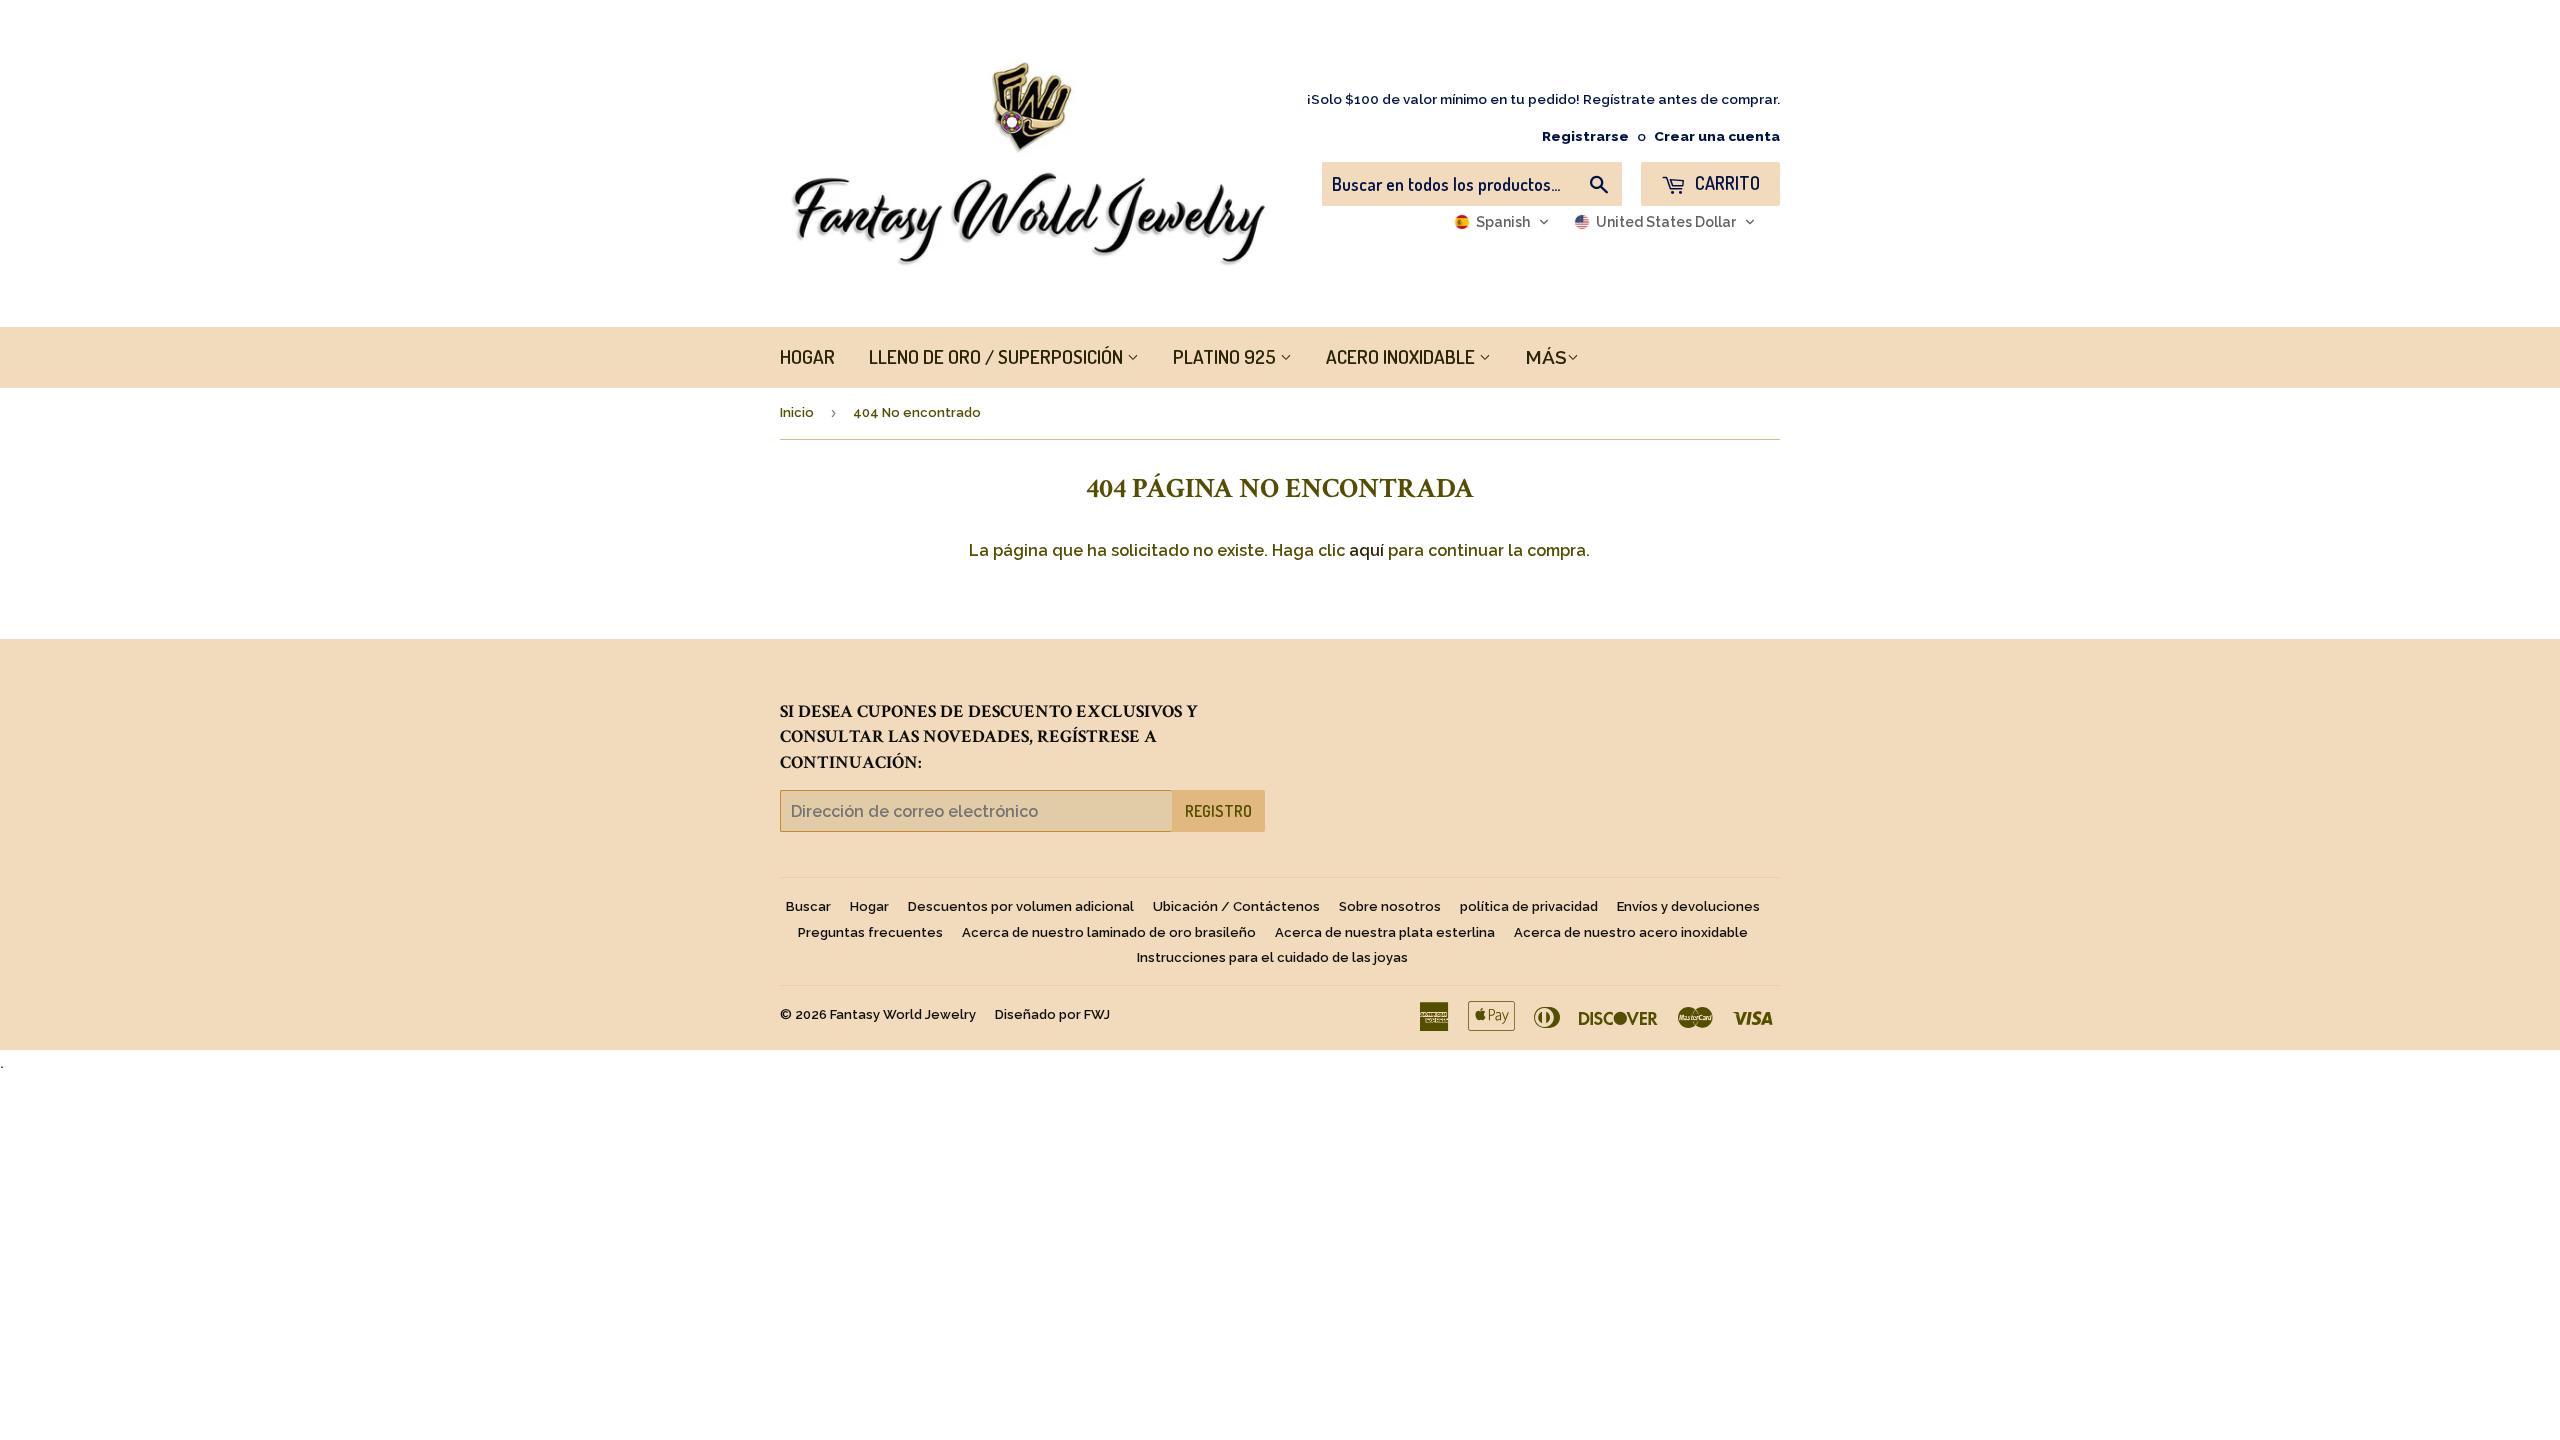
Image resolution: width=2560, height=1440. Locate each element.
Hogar (869, 906)
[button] (1502, 222)
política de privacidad (1529, 906)
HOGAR (807, 356)
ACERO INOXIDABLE (1402, 356)
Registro (1218, 811)
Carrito (1725, 183)
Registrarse (1585, 136)
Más (1546, 357)
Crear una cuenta (1717, 136)
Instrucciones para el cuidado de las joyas (1272, 957)
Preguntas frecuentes (870, 932)
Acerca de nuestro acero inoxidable (1631, 932)
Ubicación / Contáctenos (1236, 906)
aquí (1366, 550)
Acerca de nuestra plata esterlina (1385, 932)
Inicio (797, 412)
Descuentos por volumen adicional (1021, 906)
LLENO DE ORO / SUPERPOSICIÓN (998, 356)
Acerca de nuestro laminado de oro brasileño (1109, 932)
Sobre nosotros (1390, 906)
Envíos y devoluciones (1688, 906)
